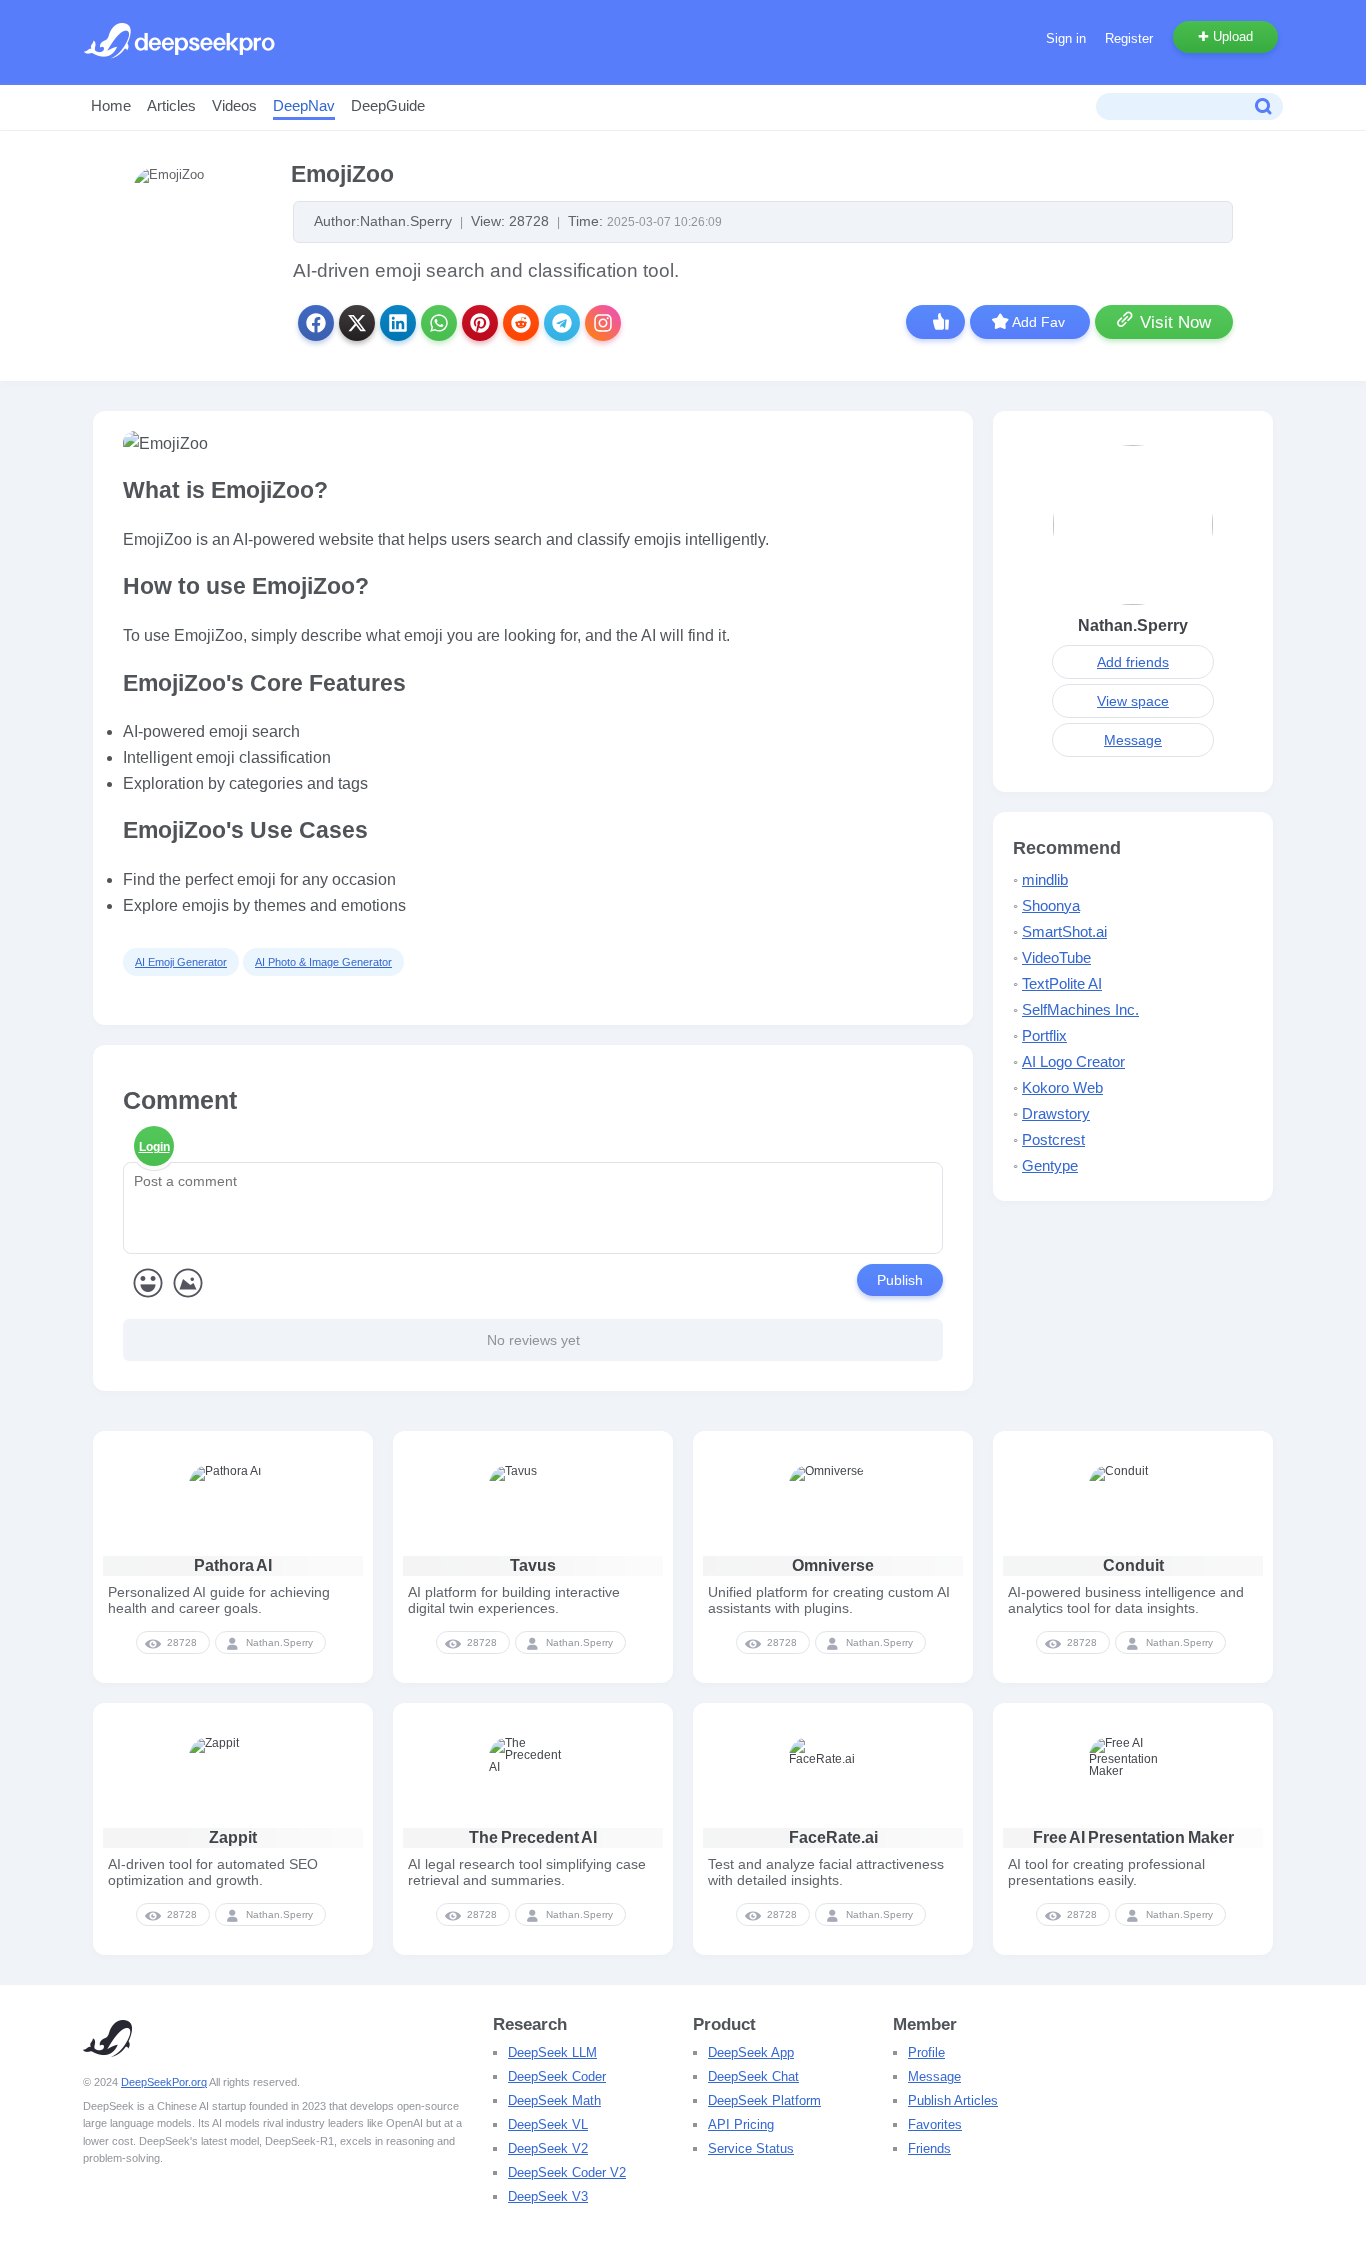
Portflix (1044, 1035)
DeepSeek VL (548, 2124)
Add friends (1133, 662)
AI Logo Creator (1073, 1061)
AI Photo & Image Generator (323, 962)
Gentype (1050, 1165)
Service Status (751, 2148)
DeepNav (304, 105)
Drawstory (1056, 1113)
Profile (926, 2052)
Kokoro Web (1062, 1087)
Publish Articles (953, 2100)
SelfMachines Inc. (1080, 1009)
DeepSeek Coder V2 (567, 2172)
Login (154, 1147)
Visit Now (1175, 322)
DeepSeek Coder (557, 2076)
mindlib (1045, 879)
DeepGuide (388, 105)
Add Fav (1038, 322)
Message (1133, 740)
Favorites (935, 2124)
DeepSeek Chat (753, 2076)
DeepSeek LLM (552, 2052)
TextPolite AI (1062, 983)
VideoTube (1056, 957)
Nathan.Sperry (1133, 625)
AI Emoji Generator (181, 962)
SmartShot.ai (1064, 931)
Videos (234, 105)
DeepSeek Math (554, 2100)
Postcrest (1053, 1139)
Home (111, 105)
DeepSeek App (751, 2052)
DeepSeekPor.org (164, 2082)
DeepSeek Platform (764, 2100)
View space (1133, 701)
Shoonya (1051, 905)
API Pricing (741, 2124)
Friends (929, 2148)
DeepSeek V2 (548, 2148)
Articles (171, 105)
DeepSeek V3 (548, 2196)
